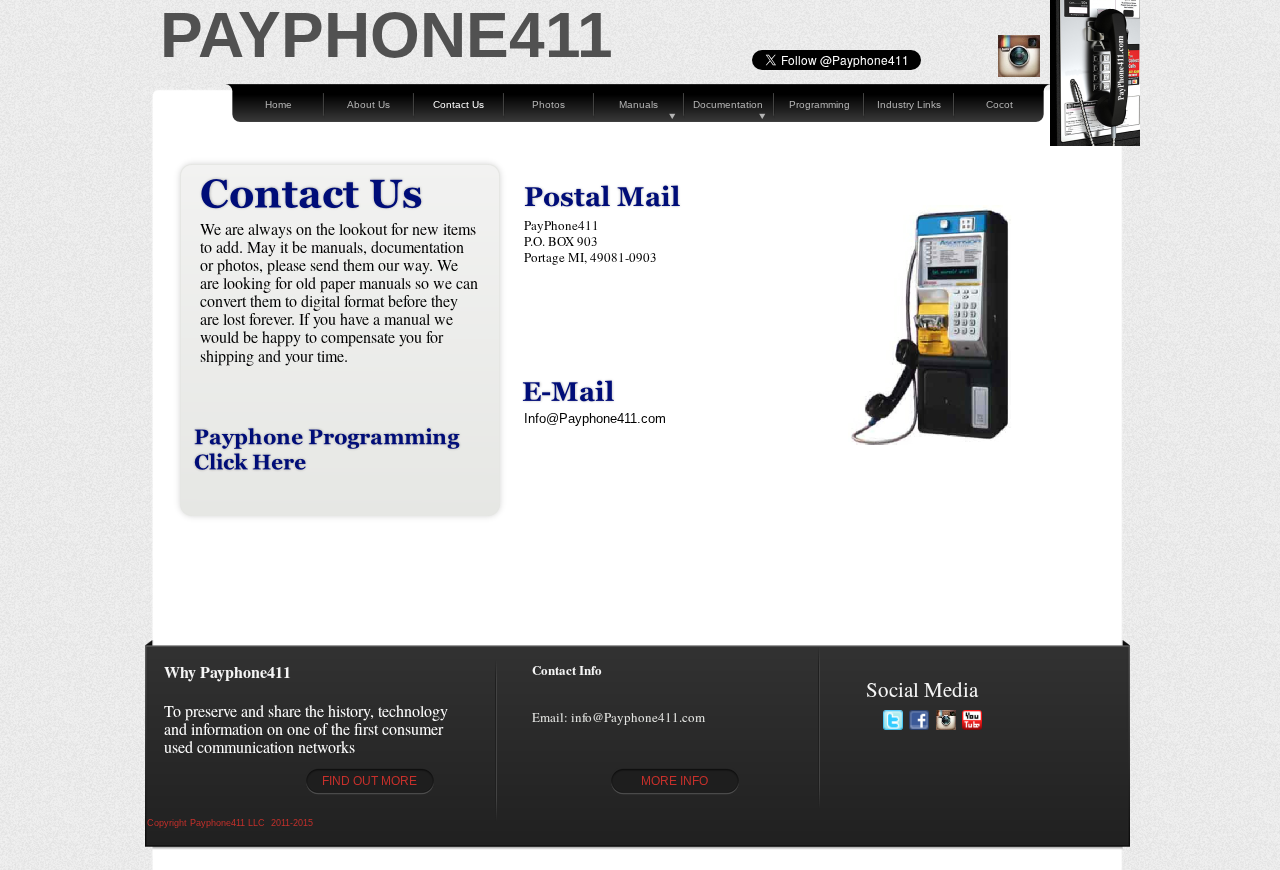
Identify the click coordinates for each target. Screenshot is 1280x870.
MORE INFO (674, 781)
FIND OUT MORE (369, 781)
